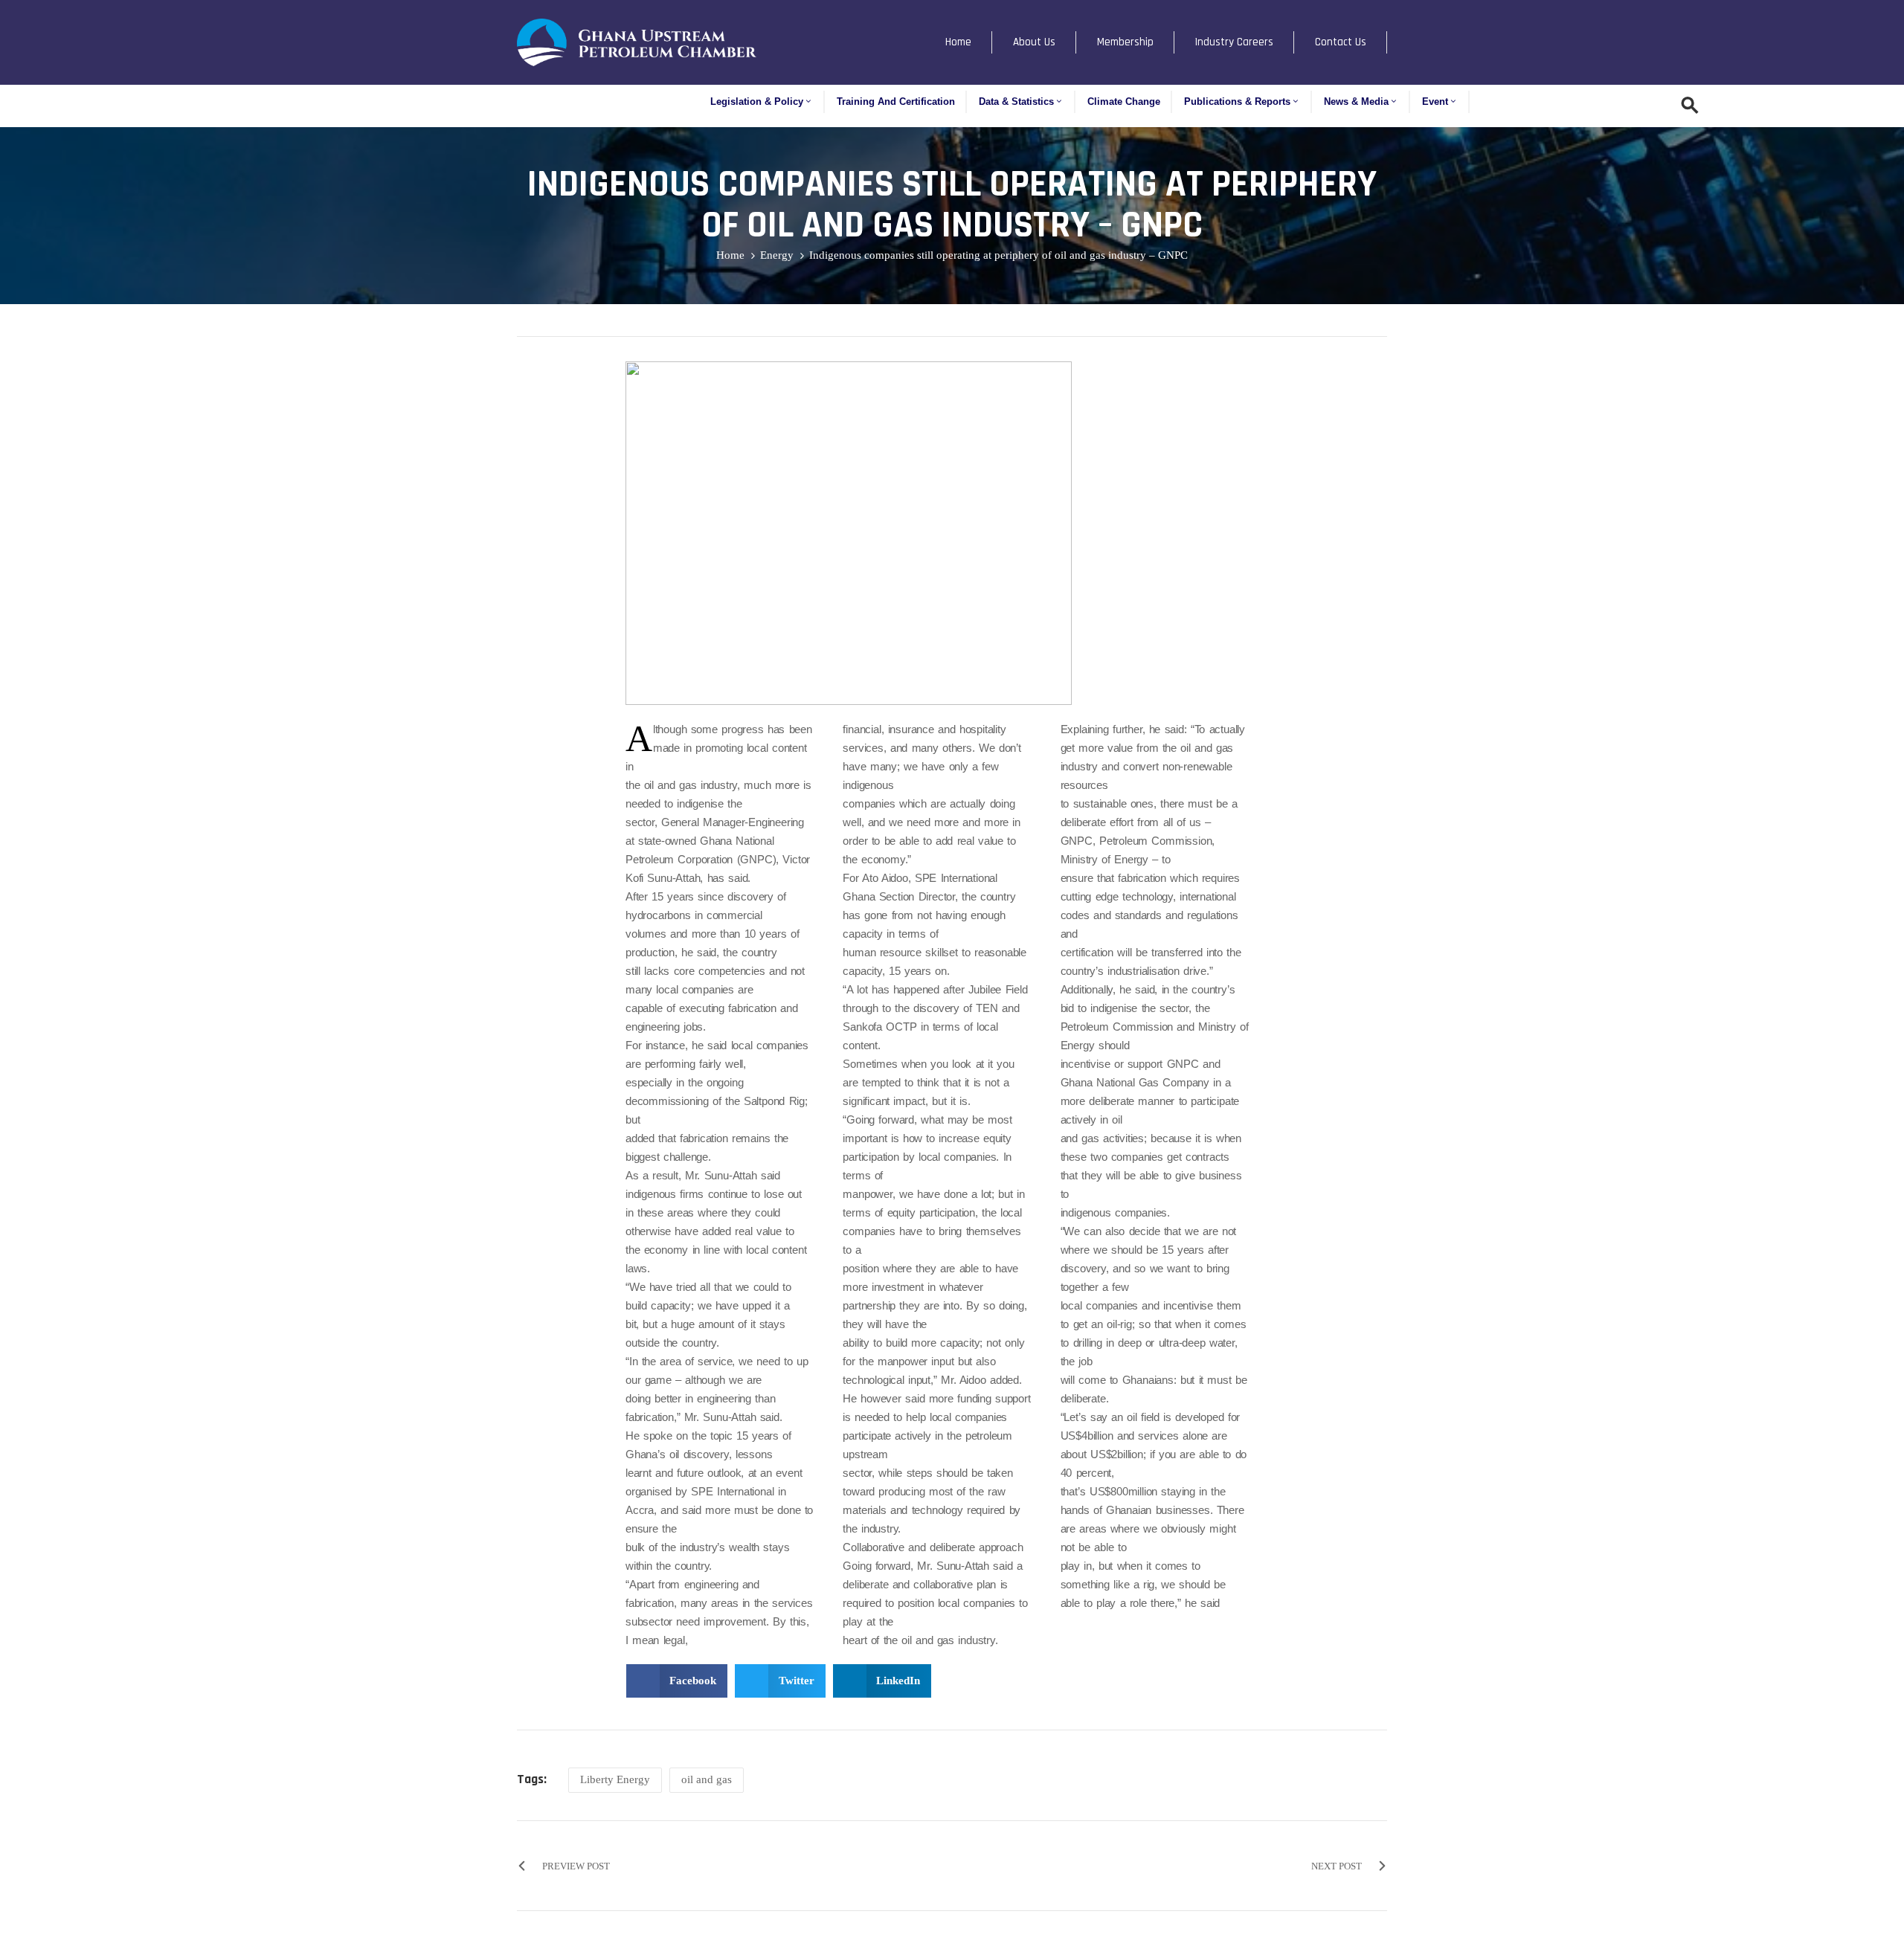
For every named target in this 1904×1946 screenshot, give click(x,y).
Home (958, 42)
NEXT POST (1337, 1866)
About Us (1034, 42)
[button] (677, 1681)
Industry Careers (1234, 42)
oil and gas (707, 1779)
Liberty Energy (615, 1779)
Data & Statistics (1016, 102)
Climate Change (1124, 102)
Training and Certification (896, 102)
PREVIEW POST (576, 1866)
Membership (1125, 42)
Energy (777, 255)
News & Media (1356, 102)
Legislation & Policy (757, 102)
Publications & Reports (1237, 102)
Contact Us (1341, 42)
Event (1435, 102)
